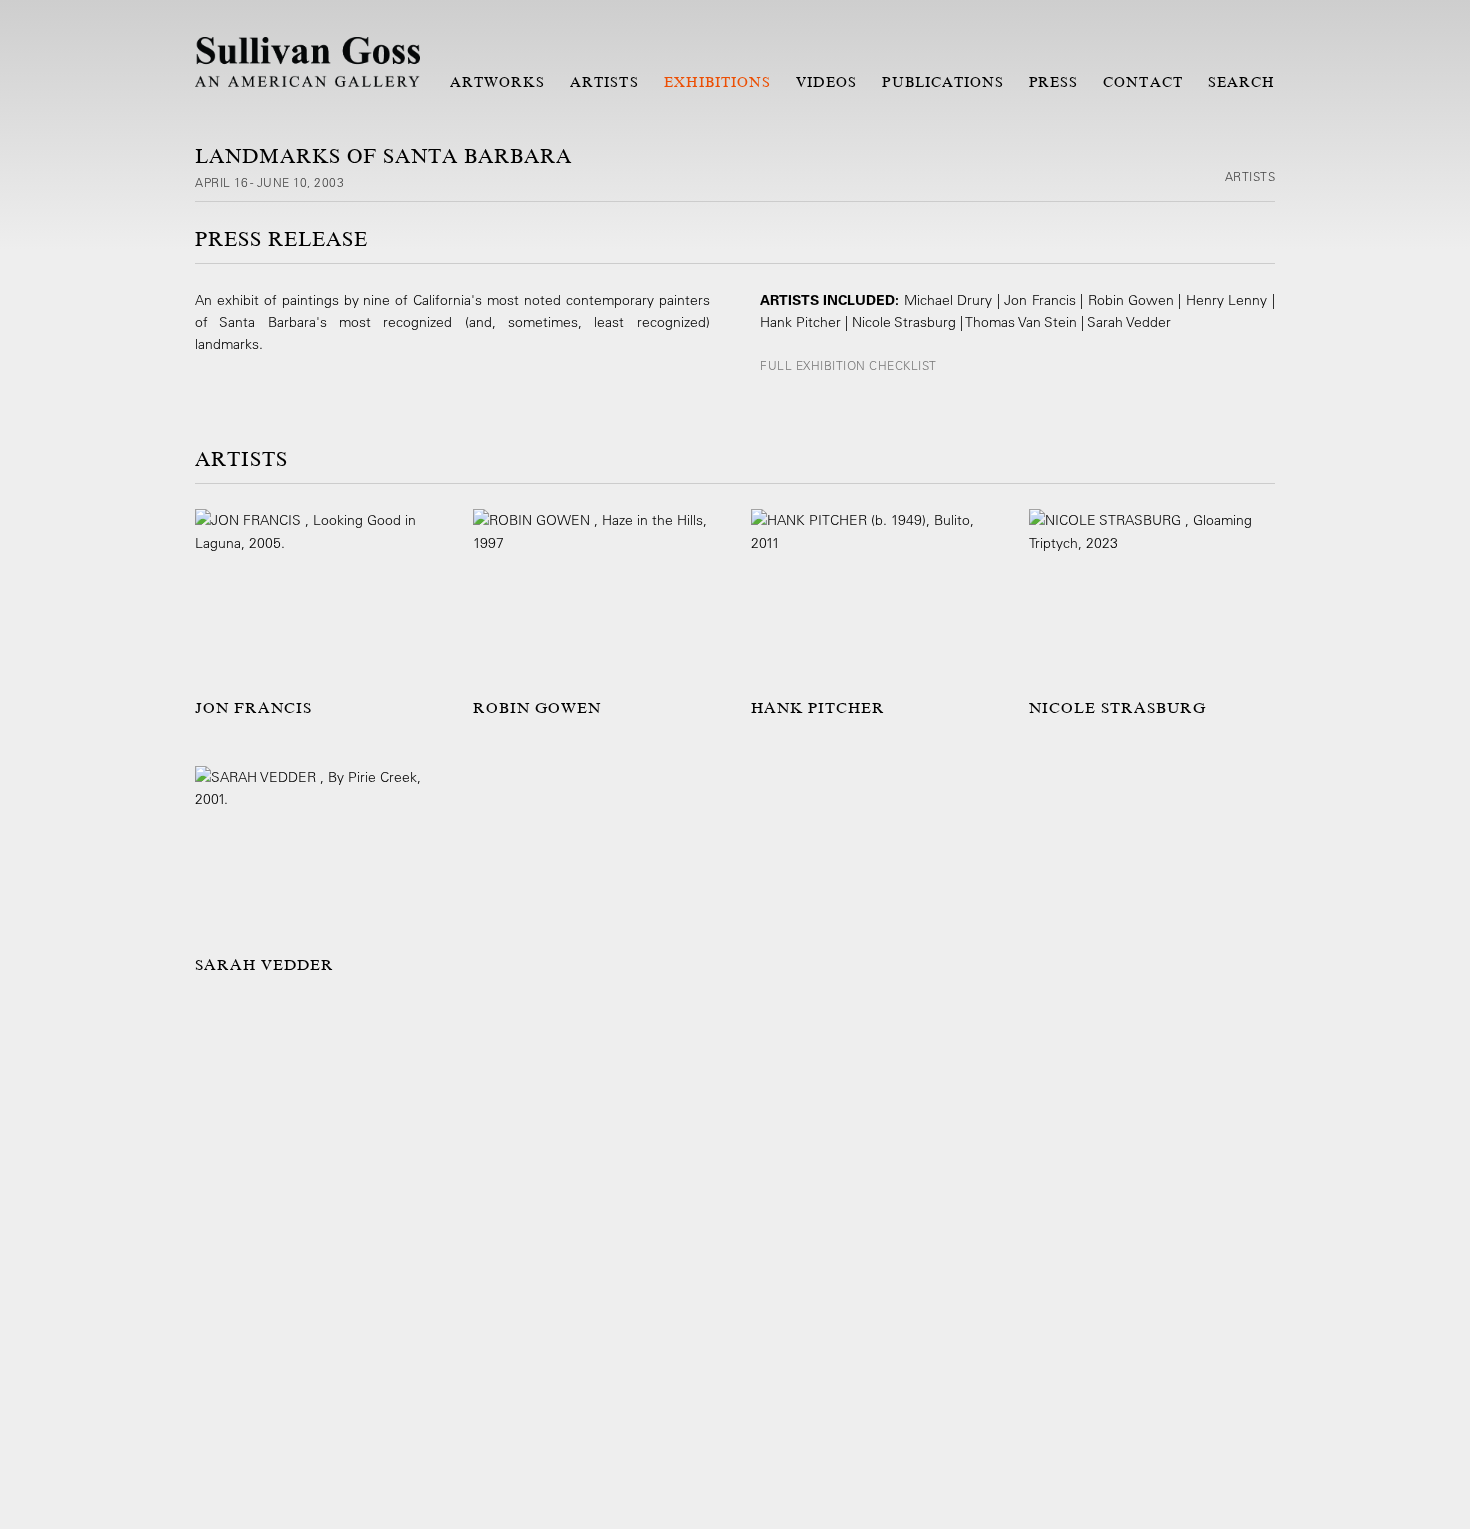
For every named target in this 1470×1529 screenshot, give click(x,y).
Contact (1142, 82)
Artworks (497, 82)
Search (1241, 82)
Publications (943, 82)
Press (1053, 82)
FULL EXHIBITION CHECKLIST (848, 365)
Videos (826, 82)
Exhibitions (718, 82)
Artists (604, 82)
